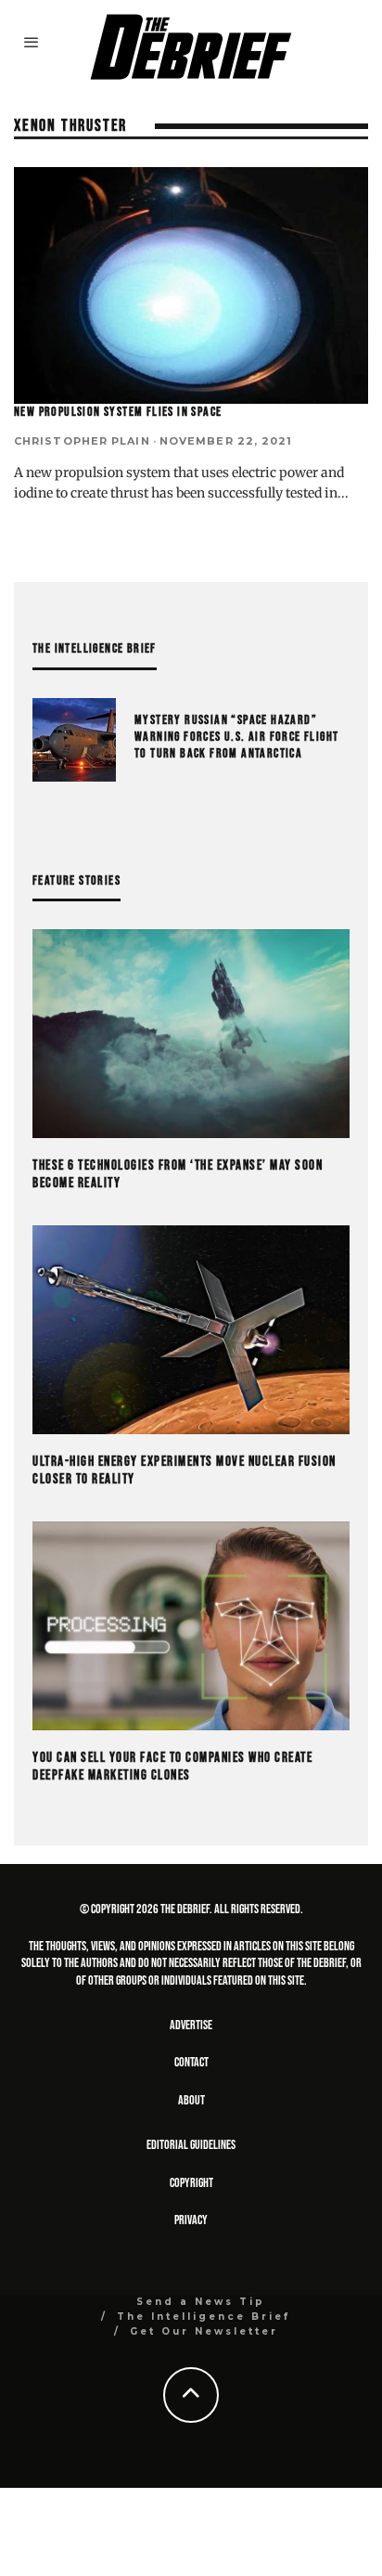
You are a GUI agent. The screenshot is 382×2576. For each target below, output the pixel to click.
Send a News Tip (201, 2302)
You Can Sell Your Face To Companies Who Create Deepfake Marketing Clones (172, 1767)
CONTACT (191, 2062)
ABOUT (191, 2100)
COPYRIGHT (191, 2183)
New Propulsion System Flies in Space (118, 412)
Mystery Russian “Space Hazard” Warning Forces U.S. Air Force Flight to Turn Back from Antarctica (236, 737)
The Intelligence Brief (204, 2317)
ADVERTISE (191, 2025)
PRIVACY (191, 2220)
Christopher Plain (82, 441)
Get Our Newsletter (204, 2331)
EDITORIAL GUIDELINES (191, 2145)
